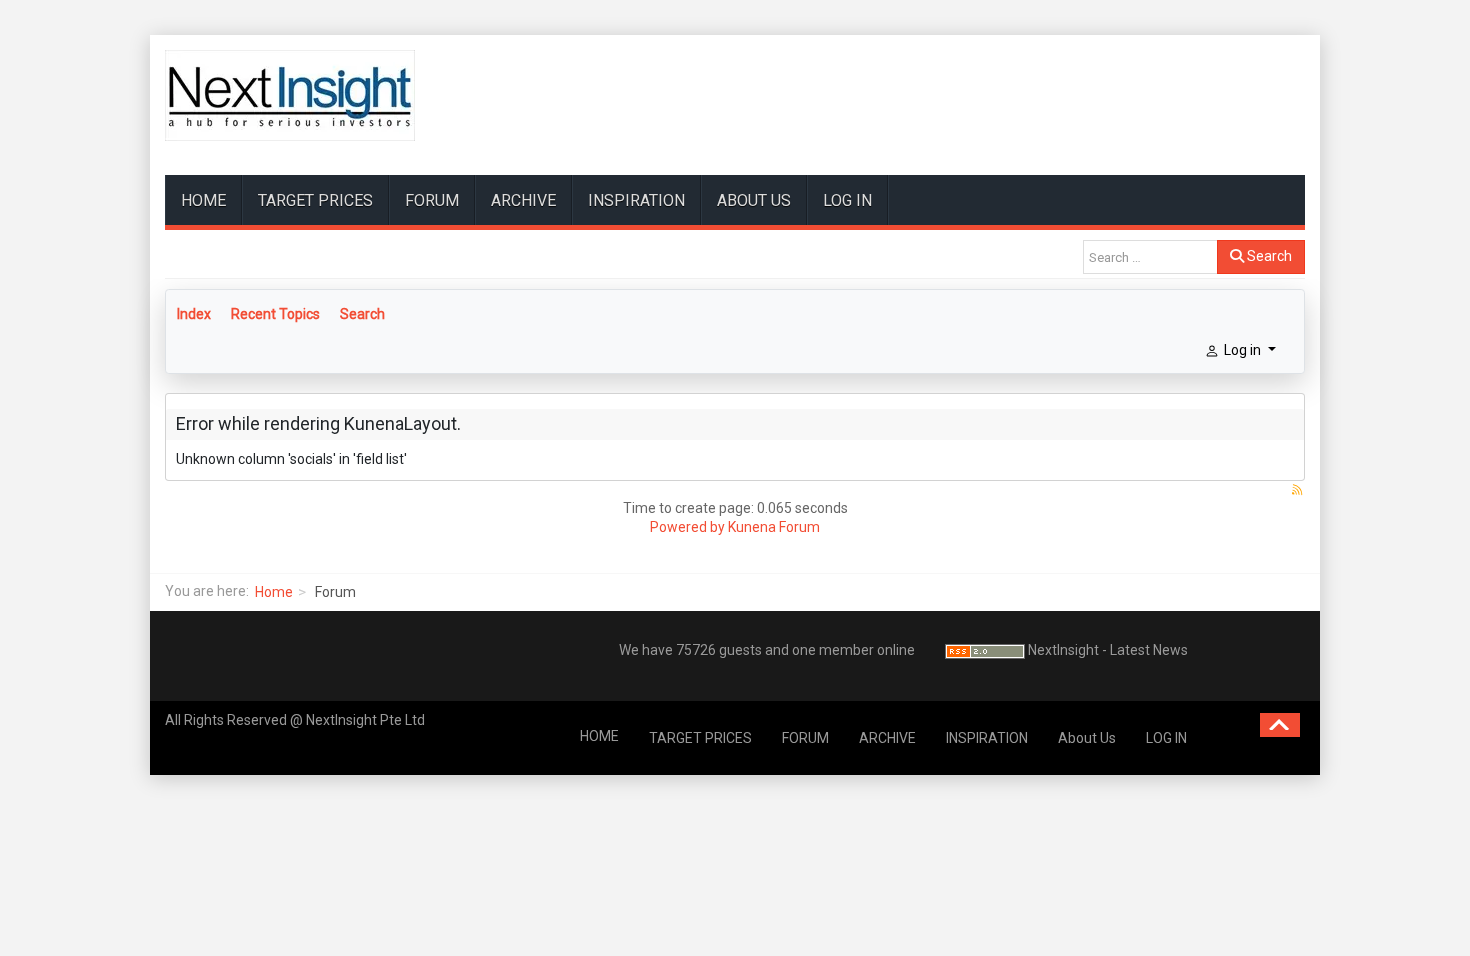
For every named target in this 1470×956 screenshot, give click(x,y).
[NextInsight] (290, 95)
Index (194, 314)
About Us (754, 200)
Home (274, 592)
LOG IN (847, 200)
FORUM (432, 200)
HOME (203, 200)
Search (1268, 256)
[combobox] (1150, 257)
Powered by (687, 527)
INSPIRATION (636, 200)
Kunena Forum (774, 527)
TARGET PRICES (315, 200)
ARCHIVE (523, 200)
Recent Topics (275, 314)
